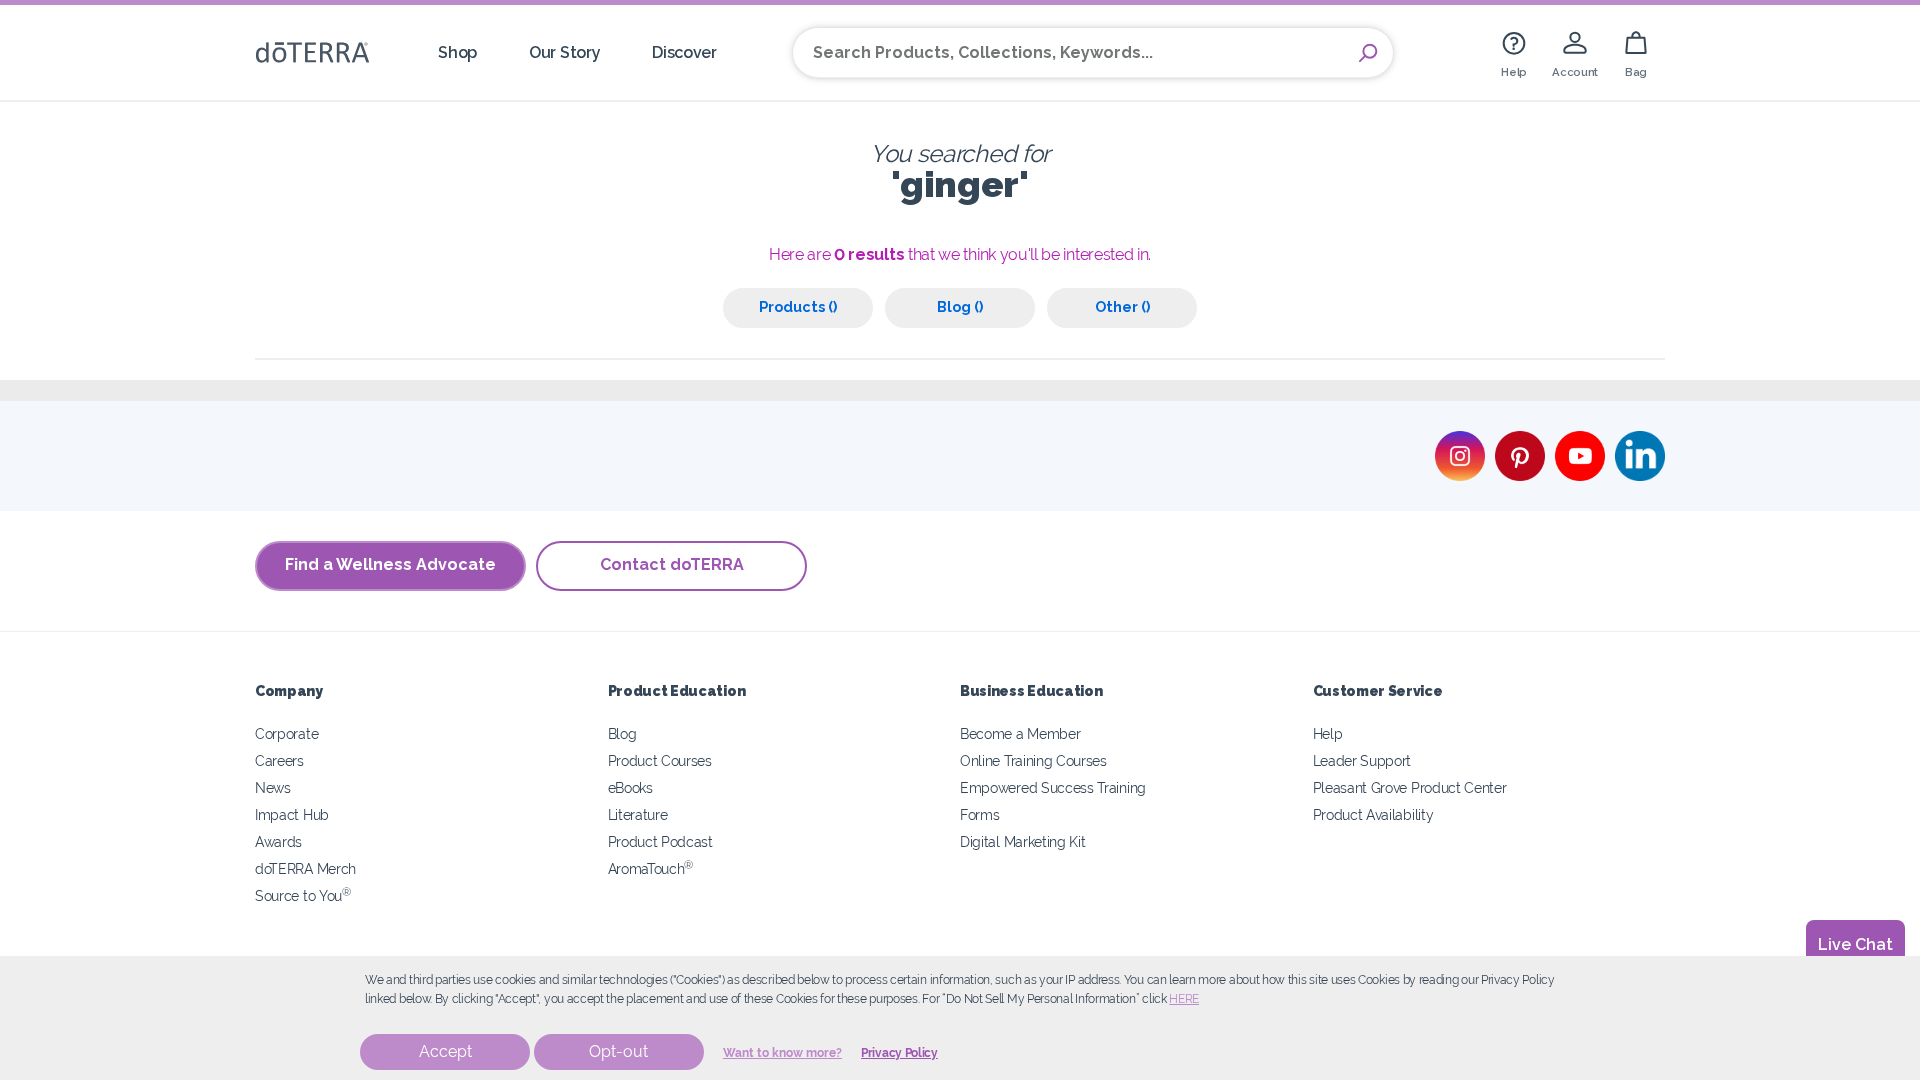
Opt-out (618, 1051)
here (1184, 999)
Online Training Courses (1033, 760)
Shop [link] (457, 52)
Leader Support (1362, 760)
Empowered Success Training (1053, 787)
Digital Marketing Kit (1023, 841)
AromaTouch (651, 868)
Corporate (286, 733)
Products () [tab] (798, 306)
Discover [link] (684, 52)
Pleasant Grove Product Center (1410, 787)
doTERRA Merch (305, 868)
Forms (979, 814)
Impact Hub (292, 814)
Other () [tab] (1122, 306)
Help (1328, 733)
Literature (638, 814)
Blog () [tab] (960, 306)
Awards (278, 841)
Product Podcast (660, 841)
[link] (1514, 52)
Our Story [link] (564, 52)
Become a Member (1020, 733)
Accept (445, 1051)
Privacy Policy (899, 1053)
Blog (622, 733)
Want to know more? (782, 1053)
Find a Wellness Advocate (390, 564)
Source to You (303, 895)
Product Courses (660, 760)
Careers (279, 760)
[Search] (1368, 53)
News (273, 787)
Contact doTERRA (672, 564)
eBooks (630, 787)
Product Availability (1373, 814)
